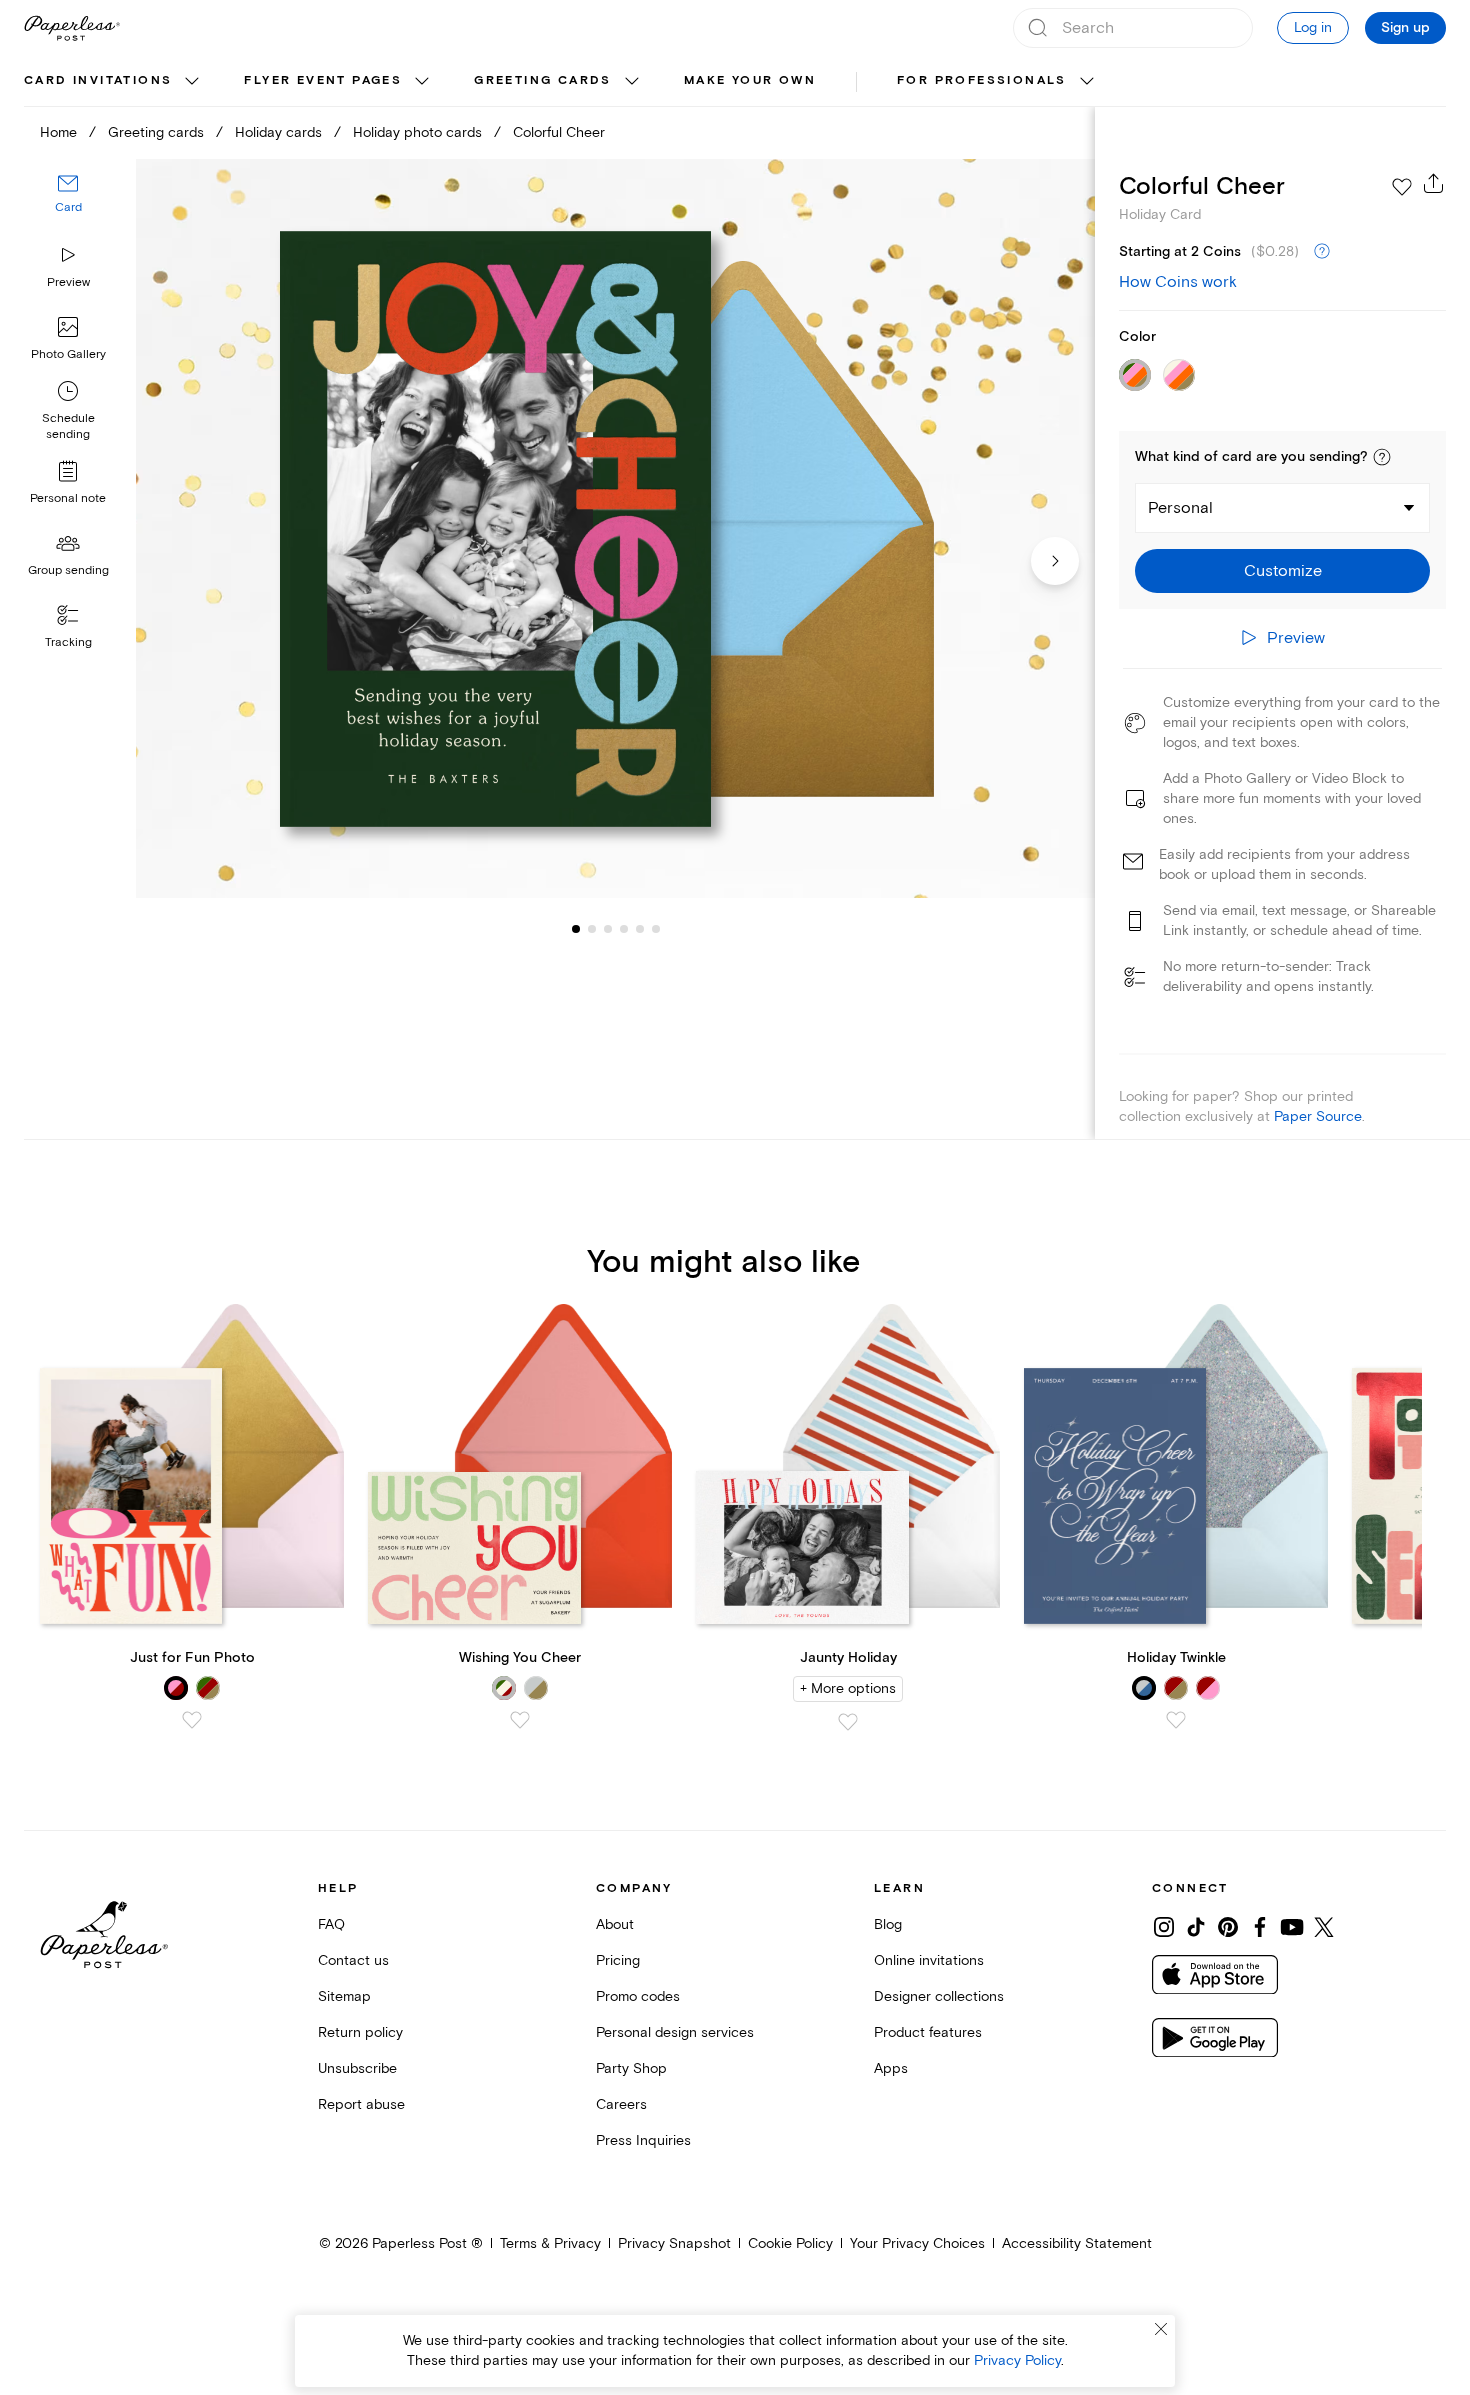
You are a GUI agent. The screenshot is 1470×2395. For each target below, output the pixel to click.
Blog (888, 1924)
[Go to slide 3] (592, 928)
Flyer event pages (323, 80)
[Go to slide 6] (640, 928)
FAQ (331, 1924)
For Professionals (982, 80)
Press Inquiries (643, 2140)
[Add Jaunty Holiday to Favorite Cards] (848, 1722)
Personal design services (675, 2032)
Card (68, 207)
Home (58, 132)
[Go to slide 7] (656, 928)
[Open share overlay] (1434, 183)
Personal (1180, 508)
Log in (1313, 27)
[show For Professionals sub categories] (1087, 82)
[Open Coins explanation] (1322, 252)
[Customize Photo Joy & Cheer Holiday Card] (615, 529)
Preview (68, 282)
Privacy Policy (1017, 2360)
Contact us (353, 1960)
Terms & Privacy (550, 2243)
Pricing (618, 1960)
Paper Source (1318, 1116)
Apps (891, 2068)
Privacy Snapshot (674, 2243)
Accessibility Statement (1077, 2243)
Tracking (68, 642)
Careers (621, 2104)
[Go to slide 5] (624, 928)
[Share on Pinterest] (1228, 1927)
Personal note (68, 498)
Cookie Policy (790, 2243)
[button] (1382, 457)
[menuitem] (114, 82)
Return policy (360, 2032)
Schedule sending (68, 426)
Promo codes (638, 1996)
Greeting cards (543, 80)
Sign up (1405, 28)
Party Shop (631, 2068)
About (615, 1924)
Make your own (750, 80)
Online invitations (929, 1960)
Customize (1283, 571)
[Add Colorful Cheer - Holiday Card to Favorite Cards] (1402, 187)
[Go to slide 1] (576, 928)
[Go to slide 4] (608, 928)
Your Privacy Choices (917, 2243)
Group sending (68, 570)
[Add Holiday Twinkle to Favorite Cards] (1176, 1720)
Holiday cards (278, 132)
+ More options (848, 1688)
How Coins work (1178, 282)
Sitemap (344, 1996)
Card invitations (98, 80)
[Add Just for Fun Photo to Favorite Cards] (192, 1720)
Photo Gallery (68, 354)
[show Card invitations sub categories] (192, 82)
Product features (928, 2032)
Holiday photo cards (417, 132)
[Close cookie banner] (1161, 2329)
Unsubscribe (357, 2068)
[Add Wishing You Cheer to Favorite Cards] (520, 1720)
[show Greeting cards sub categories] (632, 82)
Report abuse (361, 2104)
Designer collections (939, 1996)
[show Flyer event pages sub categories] (422, 82)
